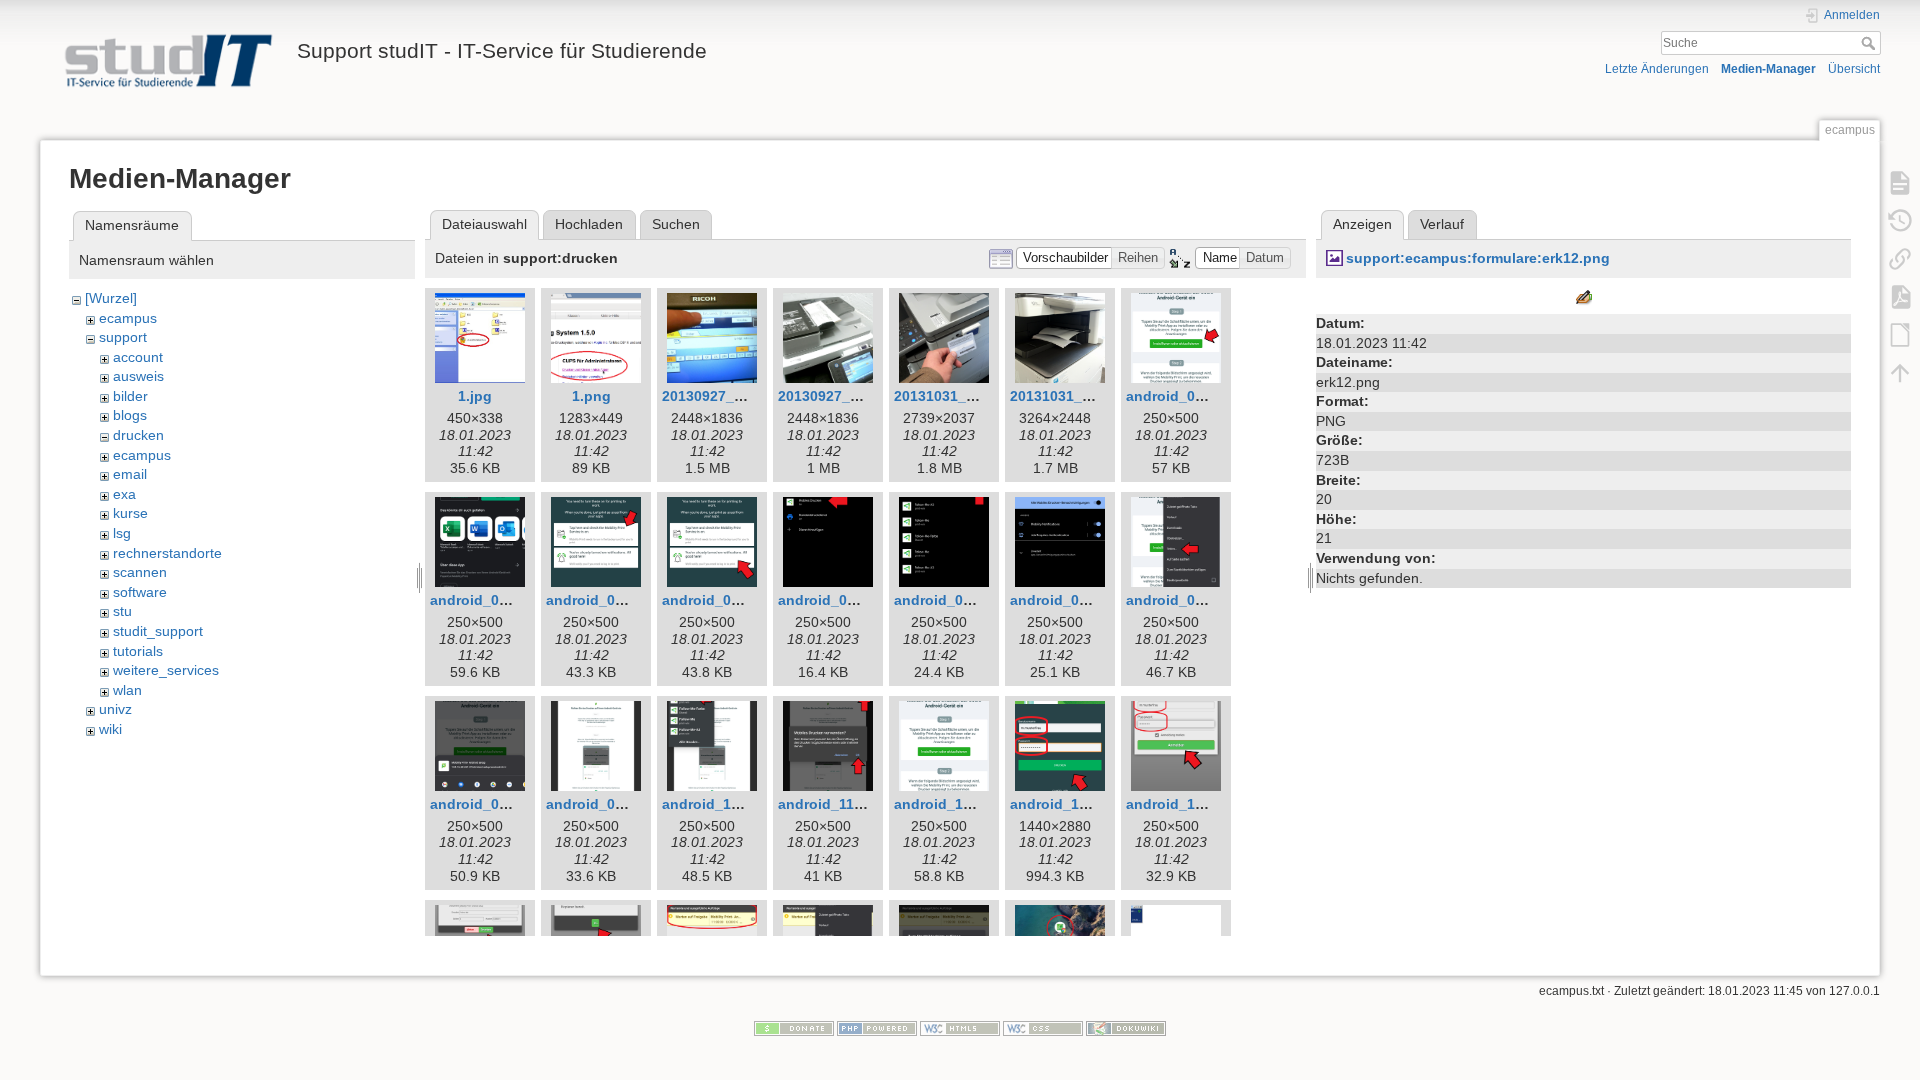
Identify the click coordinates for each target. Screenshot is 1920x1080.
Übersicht (1854, 69)
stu (122, 611)
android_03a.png (720, 600)
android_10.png (716, 804)
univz (115, 709)
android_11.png (831, 804)
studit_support (158, 631)
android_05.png (948, 600)
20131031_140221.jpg (967, 396)
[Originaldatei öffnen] (1584, 297)
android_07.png (1180, 600)
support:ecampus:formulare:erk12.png (1478, 258)
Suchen (676, 224)
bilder (130, 396)
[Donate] (794, 1028)
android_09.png (600, 804)
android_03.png (600, 600)
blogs (130, 415)
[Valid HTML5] (960, 1028)
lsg (122, 533)
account (138, 357)
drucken (138, 435)
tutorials (138, 651)
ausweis (138, 376)
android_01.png (1180, 396)
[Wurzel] (111, 298)
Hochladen (589, 224)
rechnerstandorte (167, 553)
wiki (110, 729)
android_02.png (484, 600)
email (130, 474)
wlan (127, 690)
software (140, 592)
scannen (140, 572)
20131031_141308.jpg (1083, 396)
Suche (1870, 43)
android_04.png (832, 600)
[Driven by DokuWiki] (1126, 1028)
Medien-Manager (1768, 69)
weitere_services (166, 670)
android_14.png (1180, 804)
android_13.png (1064, 804)
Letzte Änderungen (1657, 69)
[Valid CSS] (1043, 1028)
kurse (130, 513)
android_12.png (948, 804)
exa (124, 494)
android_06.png (1064, 600)
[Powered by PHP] (877, 1028)
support (123, 337)
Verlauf (1442, 224)
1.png (591, 396)
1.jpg (475, 396)
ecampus (128, 318)
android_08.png (484, 804)
